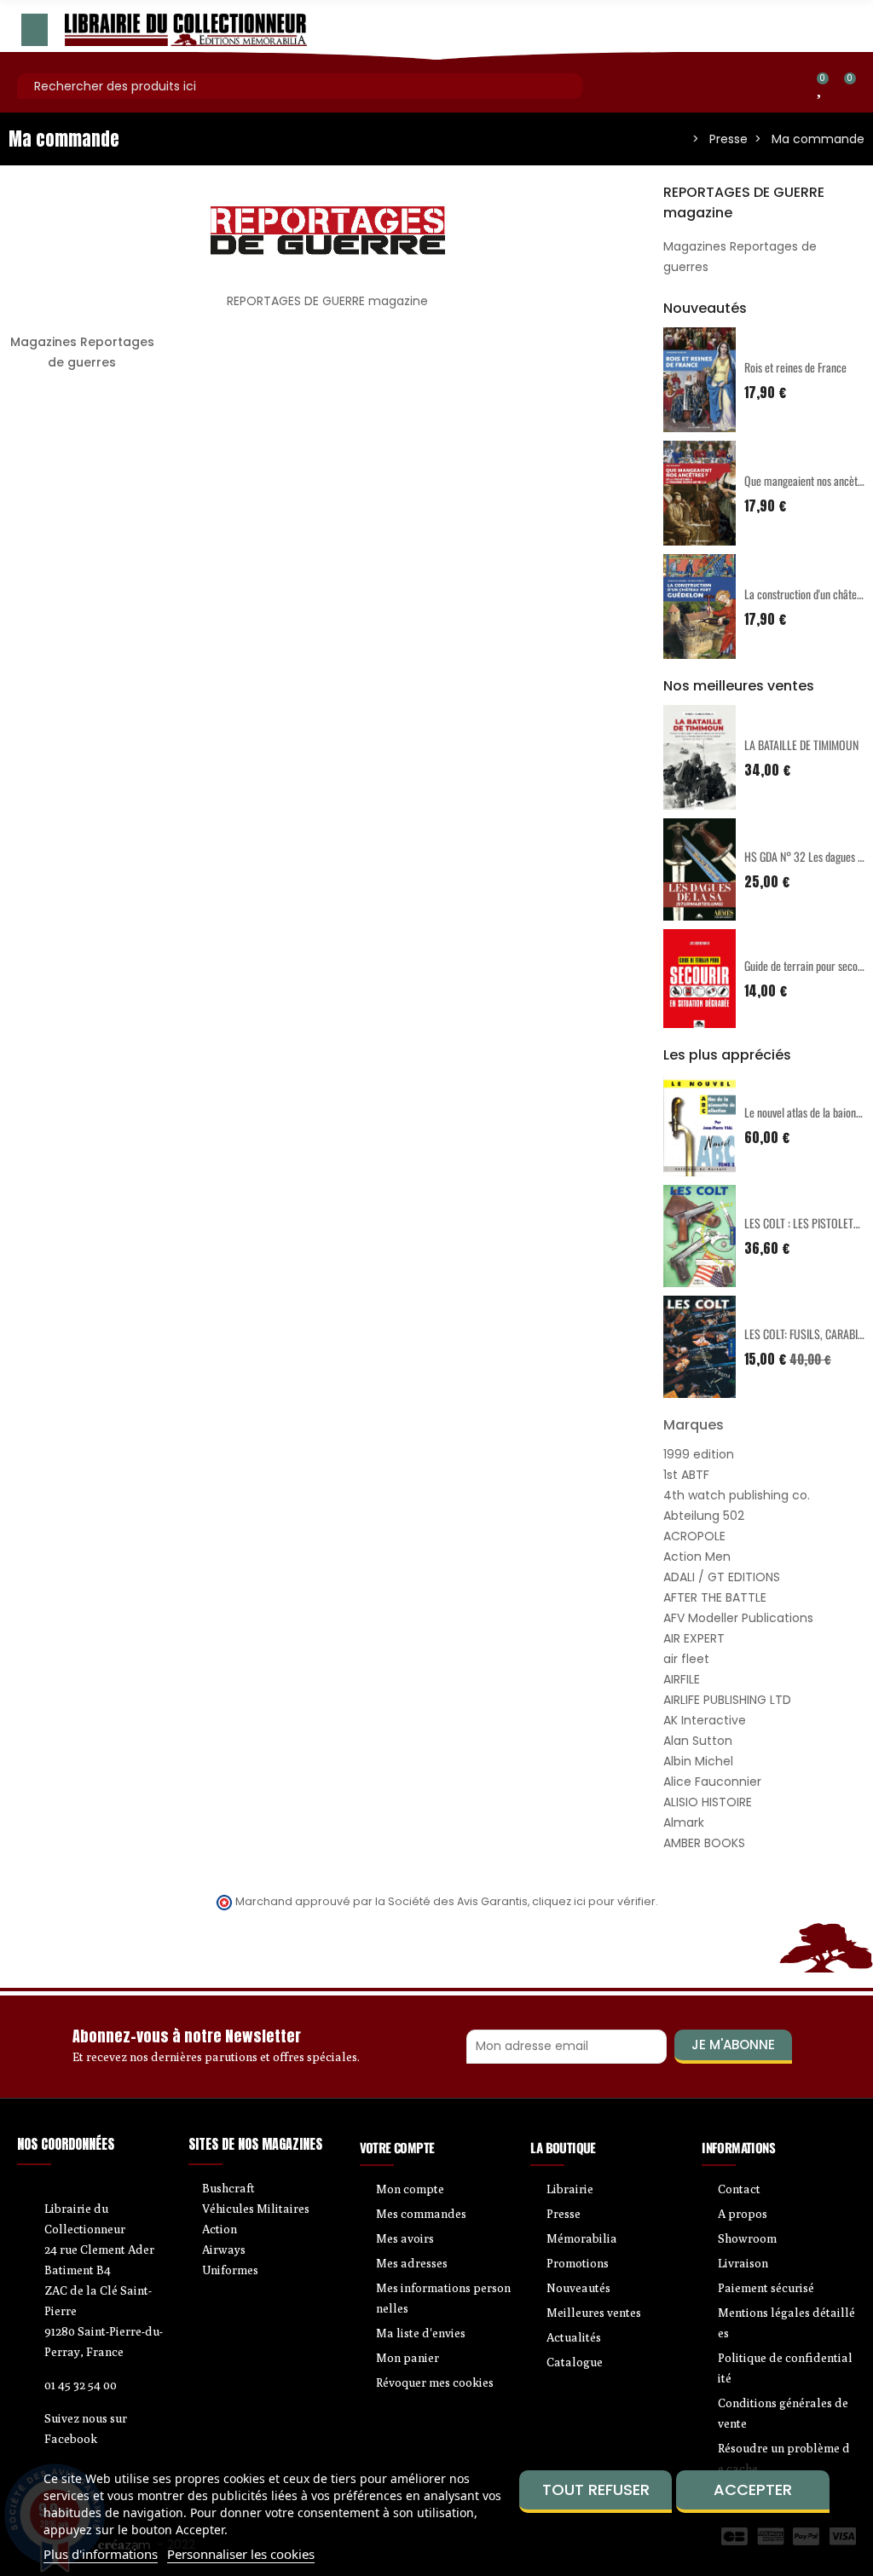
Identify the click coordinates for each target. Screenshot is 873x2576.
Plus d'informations (101, 2554)
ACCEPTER (753, 2489)
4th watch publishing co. (737, 1495)
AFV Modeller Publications (738, 1618)
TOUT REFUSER (596, 2489)
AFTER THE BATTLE (715, 1597)
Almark (684, 1822)
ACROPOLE (694, 1536)
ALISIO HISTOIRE (708, 1802)
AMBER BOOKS (704, 1843)
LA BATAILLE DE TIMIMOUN (801, 745)
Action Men (697, 1557)
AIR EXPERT (694, 1638)
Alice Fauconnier (712, 1782)
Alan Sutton (698, 1741)
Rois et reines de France (795, 367)
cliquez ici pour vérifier (594, 1901)
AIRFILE (682, 1679)
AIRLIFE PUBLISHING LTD (727, 1700)
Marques (694, 1425)
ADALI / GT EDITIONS (722, 1577)
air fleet (686, 1659)
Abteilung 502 (704, 1516)
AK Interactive (705, 1720)
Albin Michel (698, 1761)
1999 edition (699, 1454)
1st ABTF (686, 1475)
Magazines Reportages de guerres (82, 352)
